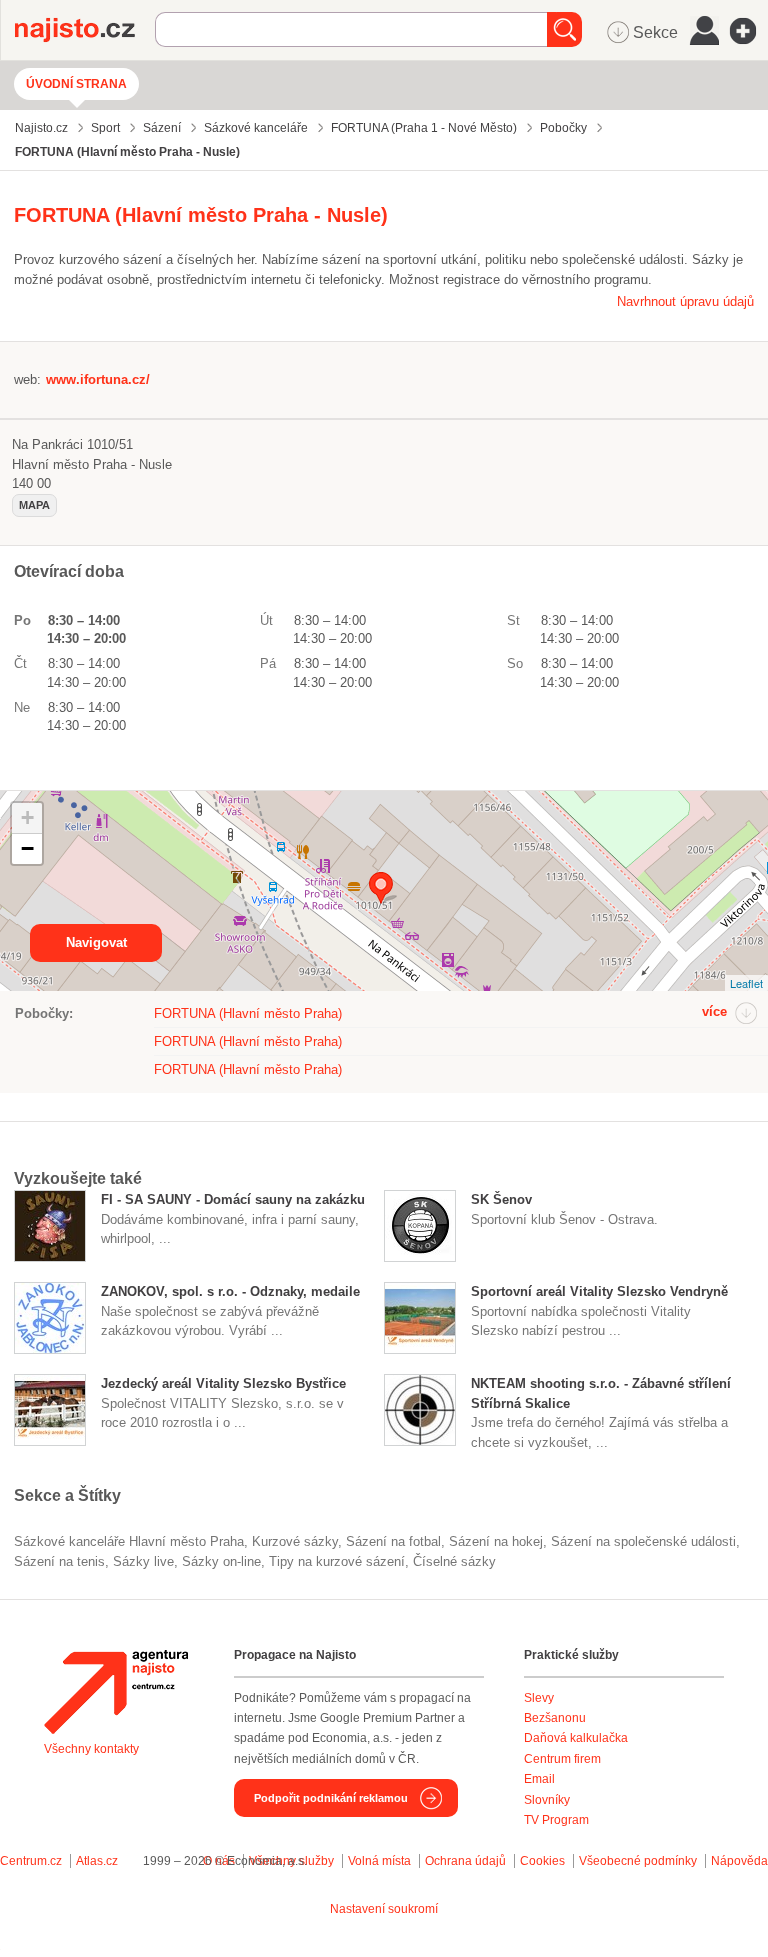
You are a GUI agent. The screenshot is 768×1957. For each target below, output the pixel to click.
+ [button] (27, 817)
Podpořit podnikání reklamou (331, 1798)
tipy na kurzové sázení (337, 1561)
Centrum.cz (31, 1861)
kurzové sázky (295, 1541)
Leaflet (746, 983)
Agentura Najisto (116, 1692)
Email (539, 1779)
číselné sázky (454, 1561)
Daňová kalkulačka (576, 1738)
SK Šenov (501, 1199)
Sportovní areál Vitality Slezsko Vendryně (599, 1291)
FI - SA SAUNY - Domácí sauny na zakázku (233, 1199)
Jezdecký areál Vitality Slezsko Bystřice (223, 1383)
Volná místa (379, 1861)
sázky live (143, 1561)
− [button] (27, 848)
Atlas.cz (97, 1861)
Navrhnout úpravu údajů (685, 301)
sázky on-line (221, 1561)
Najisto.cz (85, 30)
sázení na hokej (496, 1541)
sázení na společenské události (643, 1541)
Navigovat (96, 942)
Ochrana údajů (465, 1861)
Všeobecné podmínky (638, 1861)
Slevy (539, 1698)
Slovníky (547, 1800)
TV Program (556, 1820)
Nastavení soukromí (384, 1909)
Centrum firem (562, 1759)
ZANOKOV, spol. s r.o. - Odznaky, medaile (230, 1291)
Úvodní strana (76, 84)
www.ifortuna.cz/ (98, 379)
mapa (34, 505)
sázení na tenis (59, 1561)
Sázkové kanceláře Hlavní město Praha (129, 1541)
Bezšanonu (555, 1718)
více (714, 1011)
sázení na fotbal (393, 1541)
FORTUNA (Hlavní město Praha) (248, 1013)
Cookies (542, 1861)
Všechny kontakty (91, 1749)
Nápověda (739, 1861)
